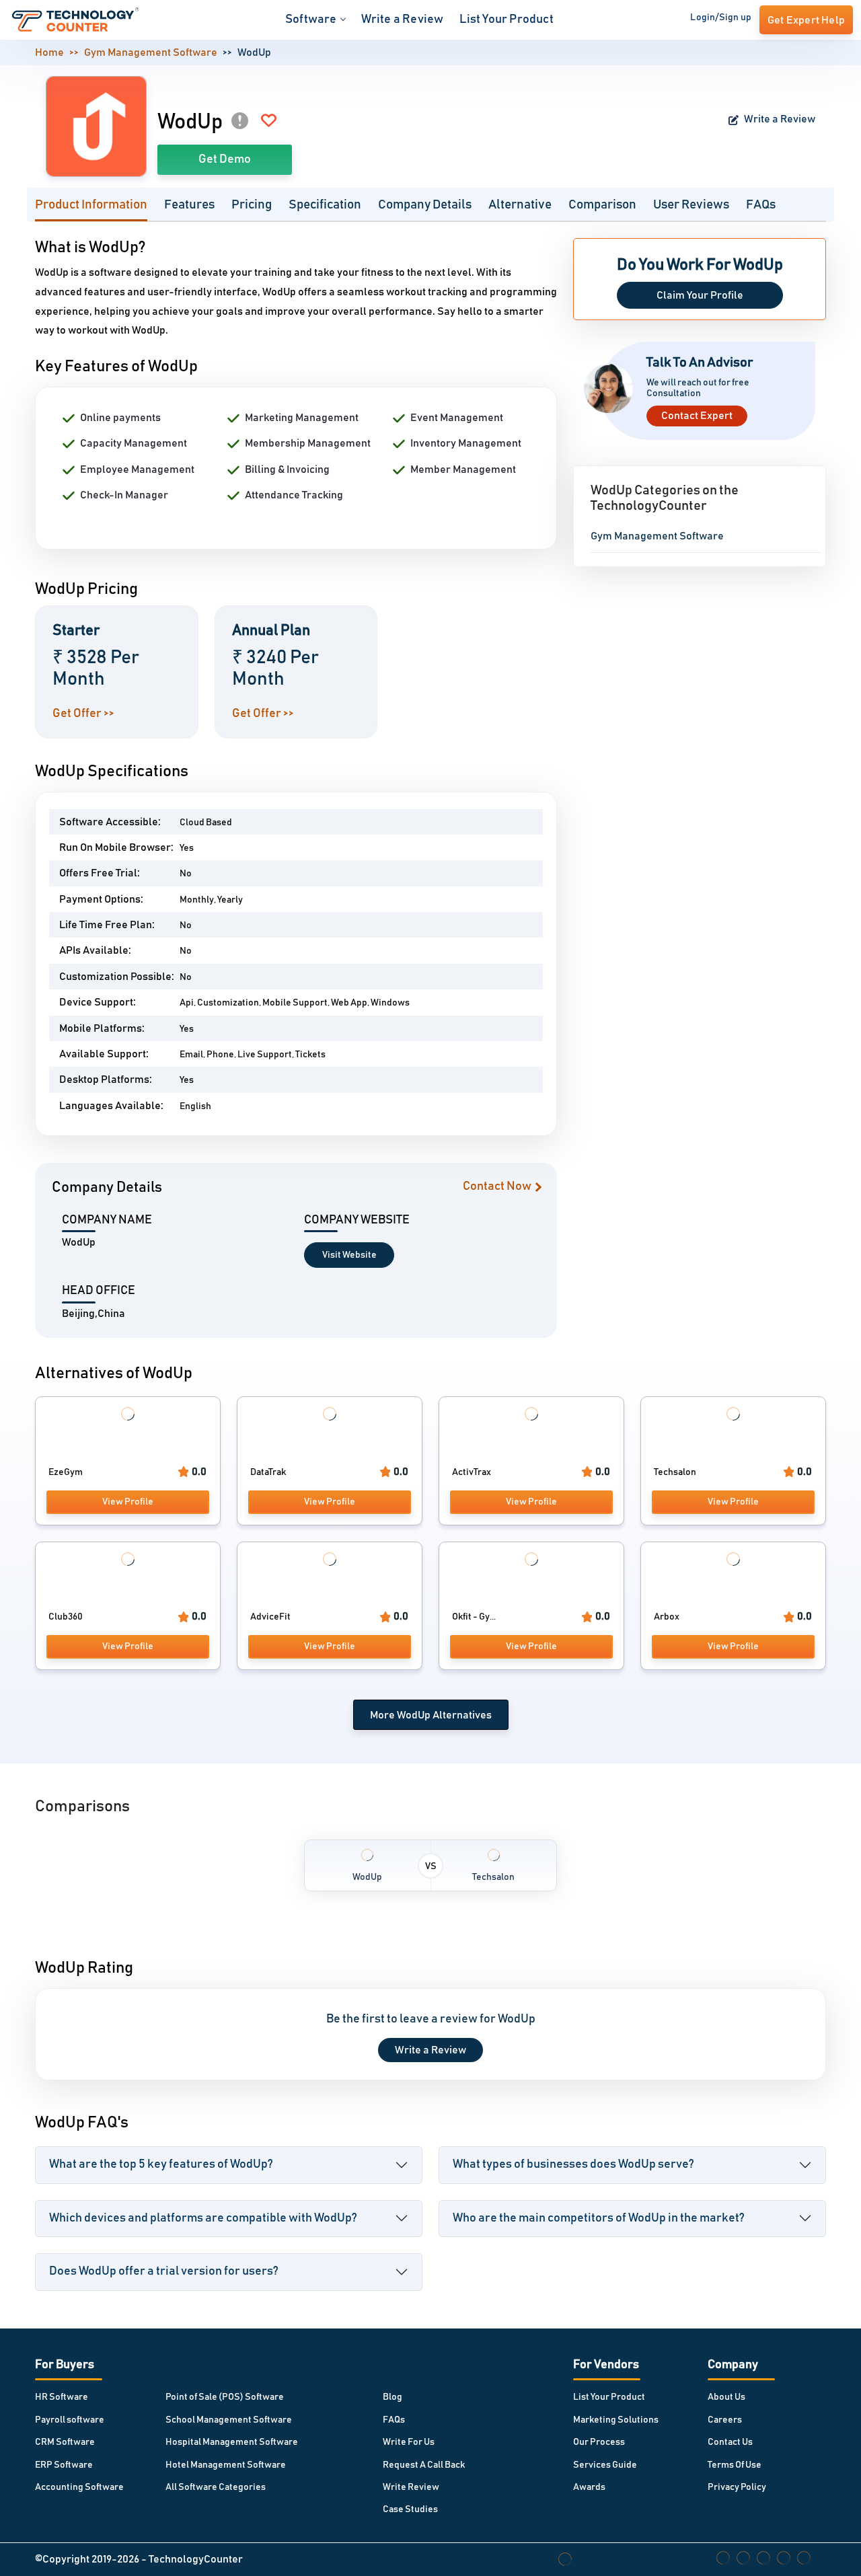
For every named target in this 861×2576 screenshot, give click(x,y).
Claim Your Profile (700, 295)
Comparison (602, 205)
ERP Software (64, 2465)
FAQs (761, 205)
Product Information (91, 205)
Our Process (599, 2442)
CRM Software (65, 2442)
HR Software (62, 2397)
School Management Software (229, 2420)
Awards (589, 2487)
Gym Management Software (151, 52)
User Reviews (691, 205)
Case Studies (410, 2509)
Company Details (425, 205)
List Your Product (506, 20)
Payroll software (70, 2420)
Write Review (411, 2487)
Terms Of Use (735, 2465)
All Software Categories (216, 2487)
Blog (392, 2397)
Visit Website (349, 1255)
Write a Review (403, 20)
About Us (726, 2397)
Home (49, 52)
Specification (325, 205)
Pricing (252, 205)
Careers (725, 2420)
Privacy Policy (737, 2487)
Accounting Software (79, 2487)
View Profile (128, 1502)
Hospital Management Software (232, 2442)
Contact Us (730, 2442)
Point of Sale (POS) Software (225, 2397)
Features (189, 205)
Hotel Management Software (226, 2465)
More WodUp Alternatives (431, 1715)
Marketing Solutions (616, 2420)
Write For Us (409, 2442)
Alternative (520, 205)
